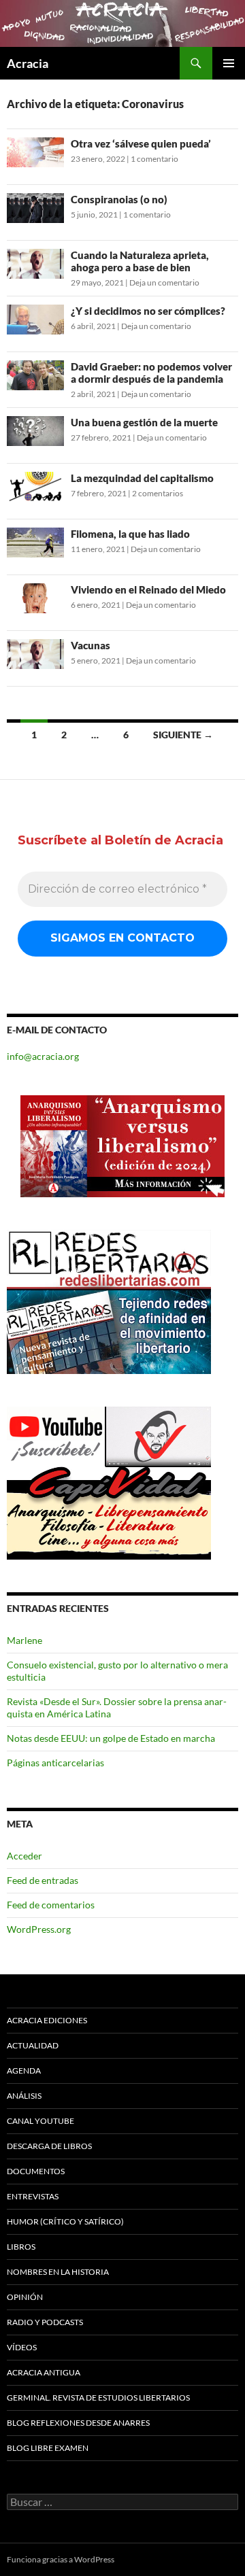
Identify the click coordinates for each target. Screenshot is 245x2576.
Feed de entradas (43, 1880)
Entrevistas (33, 2196)
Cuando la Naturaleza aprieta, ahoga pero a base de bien (140, 261)
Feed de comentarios (51, 1905)
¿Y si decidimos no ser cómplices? (148, 311)
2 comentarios (158, 493)
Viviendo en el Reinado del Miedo (148, 589)
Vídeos (22, 2347)
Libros (21, 2247)
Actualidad (33, 2045)
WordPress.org (39, 1929)
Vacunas (91, 645)
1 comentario (154, 159)
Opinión (25, 2297)
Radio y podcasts (45, 2322)
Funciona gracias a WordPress (61, 2559)
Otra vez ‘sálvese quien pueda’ (141, 143)
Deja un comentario (164, 282)
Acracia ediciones (47, 2020)
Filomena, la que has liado (130, 534)
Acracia (28, 63)
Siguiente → (183, 735)
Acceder (24, 1856)
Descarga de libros (49, 2146)
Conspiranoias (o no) (119, 199)
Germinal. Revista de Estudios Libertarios (98, 2398)
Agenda (24, 2071)
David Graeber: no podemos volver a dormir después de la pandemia (151, 373)
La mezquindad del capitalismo (142, 478)
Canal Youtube (40, 2121)
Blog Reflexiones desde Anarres (78, 2423)
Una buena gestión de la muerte (144, 422)
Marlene (24, 1640)
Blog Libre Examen (48, 2448)
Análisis (24, 2096)
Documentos (36, 2171)
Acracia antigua (44, 2372)
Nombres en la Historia (58, 2272)
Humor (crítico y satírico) (65, 2221)
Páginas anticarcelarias (55, 1763)
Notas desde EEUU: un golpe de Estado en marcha (111, 1738)
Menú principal (229, 63)
